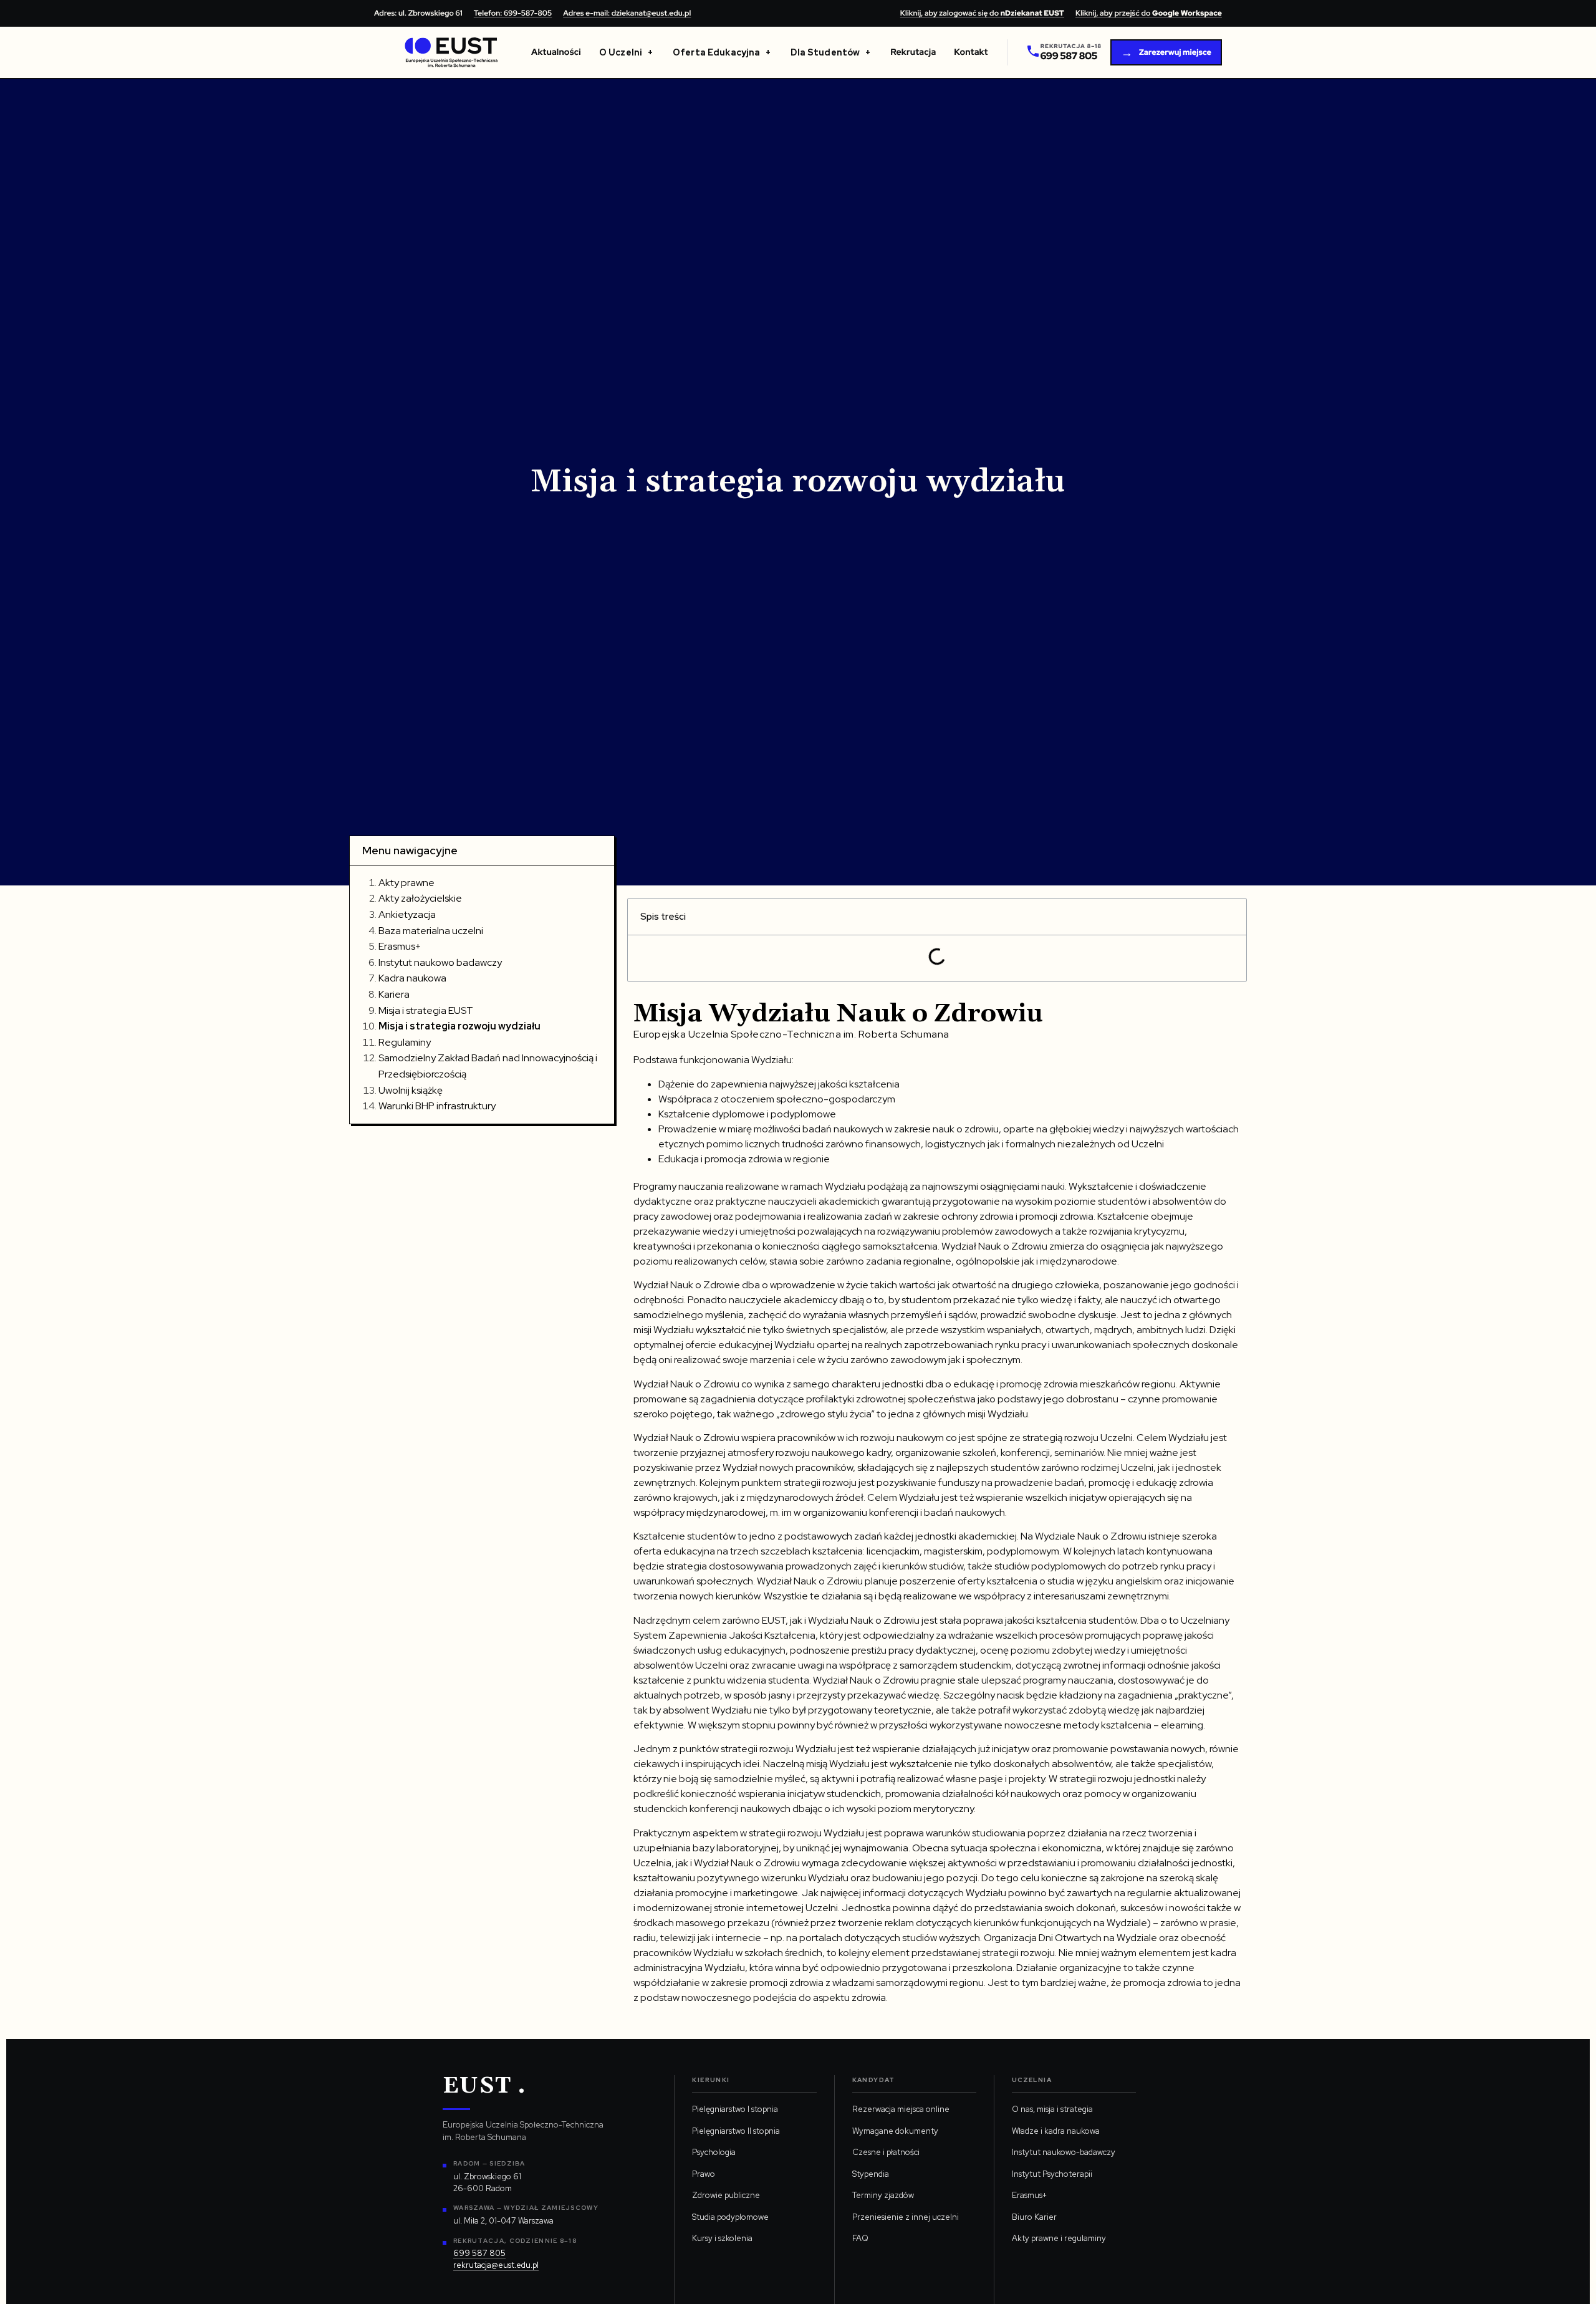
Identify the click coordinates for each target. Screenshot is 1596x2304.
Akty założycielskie (420, 898)
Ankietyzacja (407, 914)
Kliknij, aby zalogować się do (982, 13)
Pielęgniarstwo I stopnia (735, 2109)
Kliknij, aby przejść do (1149, 13)
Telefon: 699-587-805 (513, 13)
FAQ (860, 2238)
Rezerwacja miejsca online (901, 2109)
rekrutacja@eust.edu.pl (496, 2265)
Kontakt (971, 52)
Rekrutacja (913, 52)
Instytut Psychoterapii (1052, 2174)
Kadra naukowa (412, 978)
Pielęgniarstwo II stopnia (736, 2131)
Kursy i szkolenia (722, 2238)
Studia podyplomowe (730, 2217)
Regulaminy (405, 1042)
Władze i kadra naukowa (1056, 2131)
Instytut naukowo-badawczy (1064, 2152)
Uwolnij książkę (411, 1090)
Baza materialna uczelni (431, 931)
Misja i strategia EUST (426, 1010)
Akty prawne (406, 883)
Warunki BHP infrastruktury (437, 1106)
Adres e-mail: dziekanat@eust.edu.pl (627, 13)
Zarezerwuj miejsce (1166, 53)
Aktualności (556, 52)
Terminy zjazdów (883, 2195)
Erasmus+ (400, 946)
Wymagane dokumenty (895, 2131)
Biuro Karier (1034, 2217)
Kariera (394, 994)
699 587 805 (479, 2253)
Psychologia (714, 2152)
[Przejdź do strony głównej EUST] (451, 52)
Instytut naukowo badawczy (440, 962)
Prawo (704, 2174)
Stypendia (871, 2174)
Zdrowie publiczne (726, 2195)
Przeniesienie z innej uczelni (906, 2217)
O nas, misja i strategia (1052, 2109)
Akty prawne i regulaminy (1059, 2238)
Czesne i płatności (886, 2152)
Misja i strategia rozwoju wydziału (459, 1026)
